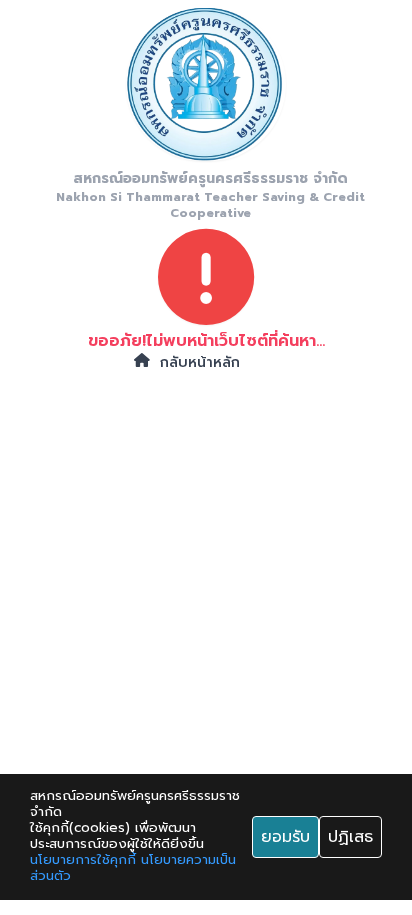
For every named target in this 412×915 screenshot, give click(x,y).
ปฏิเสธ (350, 837)
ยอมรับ (285, 837)
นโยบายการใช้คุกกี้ (83, 860)
